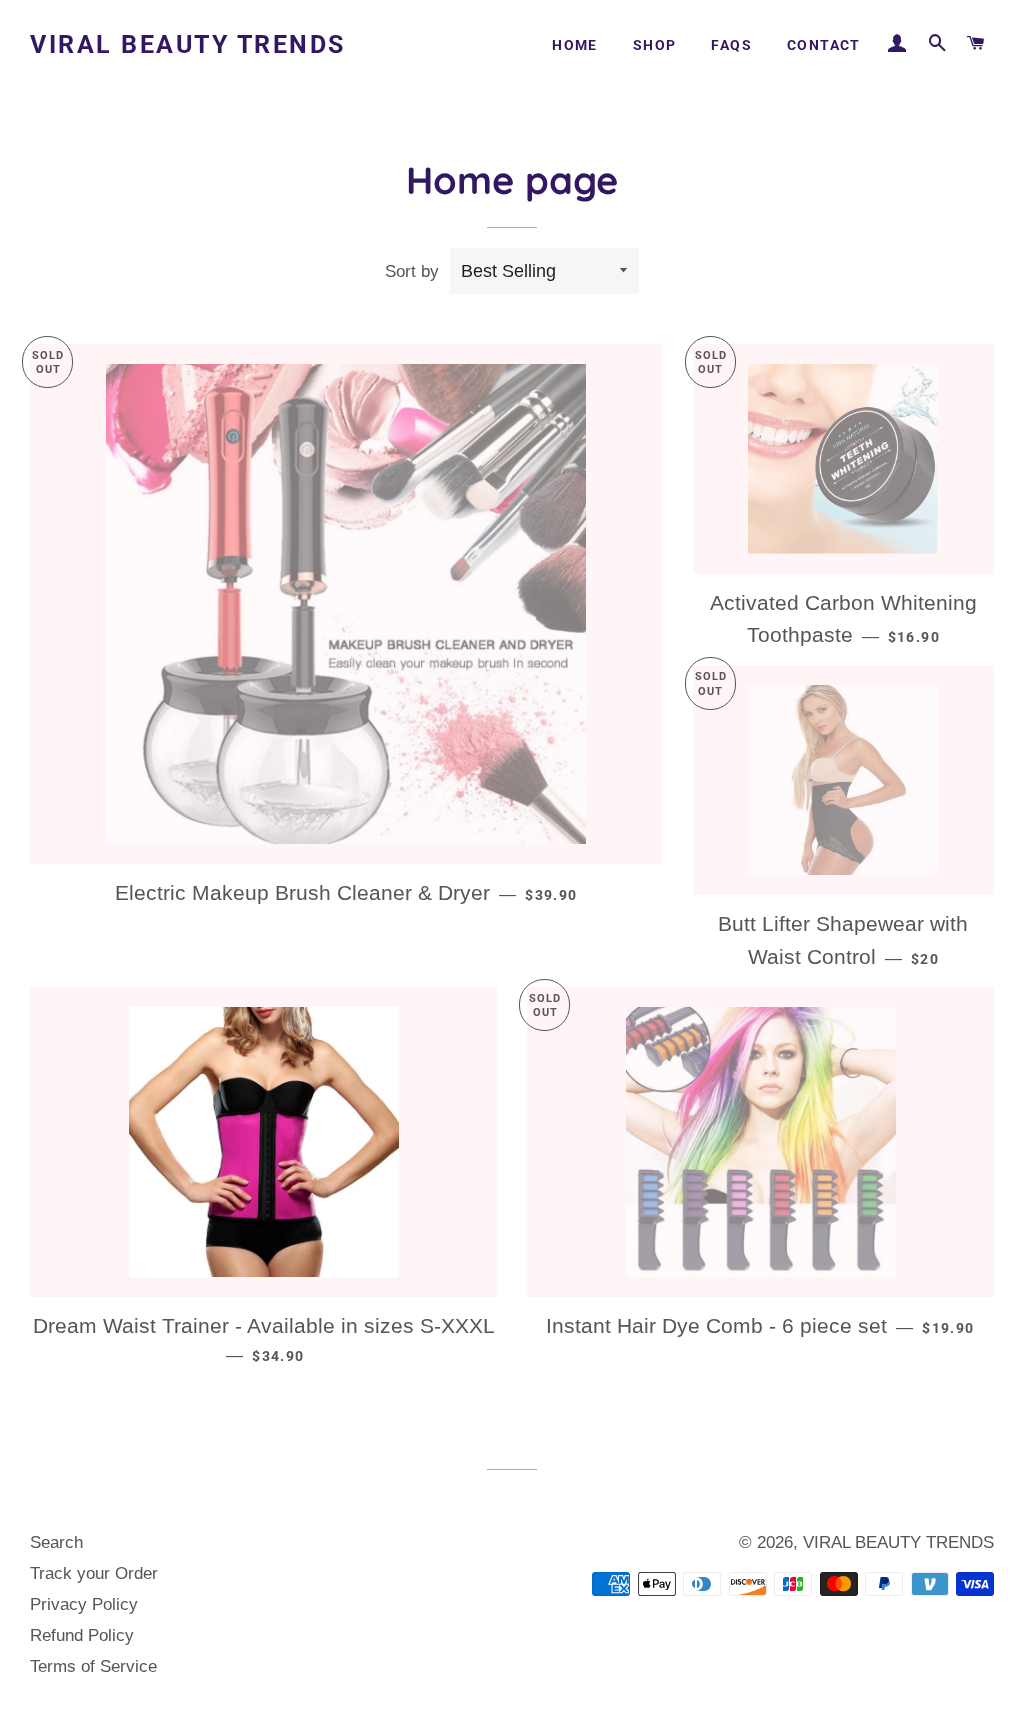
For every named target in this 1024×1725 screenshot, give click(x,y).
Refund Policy (82, 1635)
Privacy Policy (84, 1604)
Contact (824, 45)
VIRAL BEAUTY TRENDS (188, 44)
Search (56, 1542)
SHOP (655, 45)
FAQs (731, 45)
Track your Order (94, 1573)
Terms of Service (93, 1666)
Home (575, 45)
